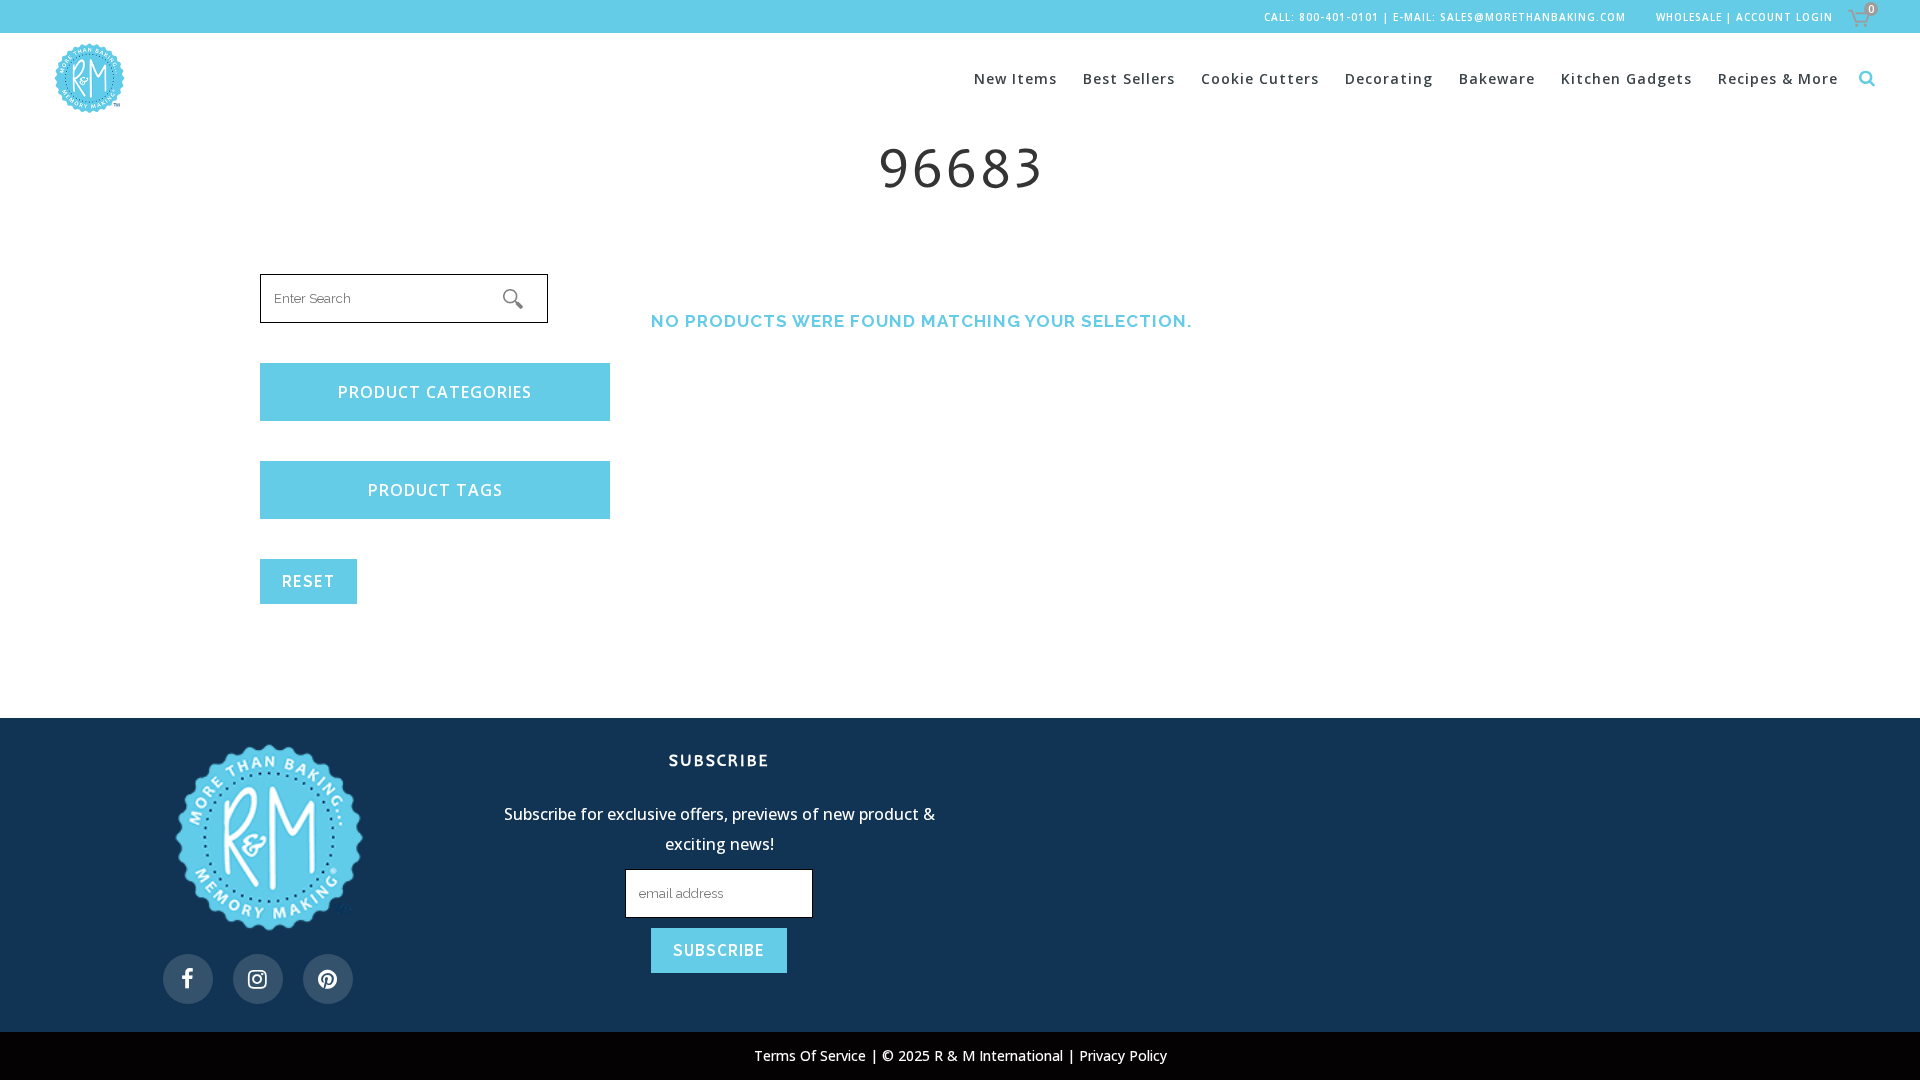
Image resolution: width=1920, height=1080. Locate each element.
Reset (308, 581)
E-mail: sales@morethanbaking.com (1509, 17)
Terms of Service (812, 1055)
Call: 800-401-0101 (1321, 17)
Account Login (1784, 17)
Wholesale (1689, 17)
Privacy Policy (1123, 1055)
